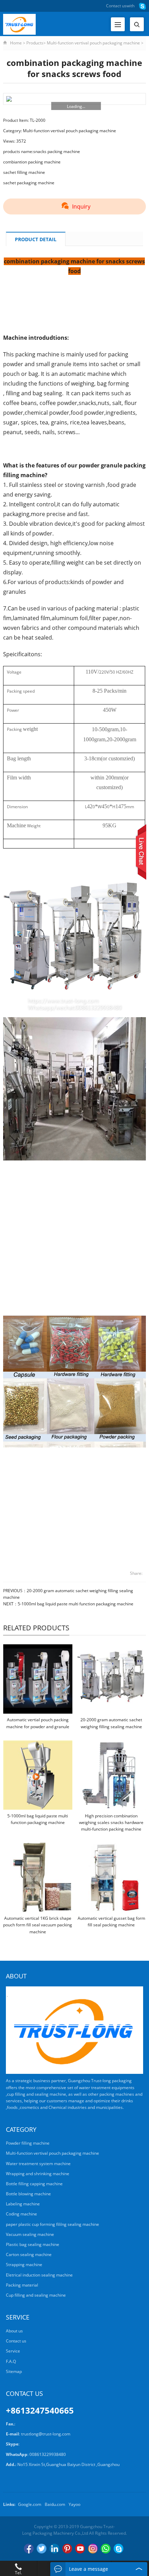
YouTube (80, 2549)
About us (14, 2331)
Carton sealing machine (29, 2254)
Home (16, 43)
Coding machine (21, 2214)
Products (35, 43)
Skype (119, 2549)
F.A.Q (11, 2361)
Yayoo (74, 2504)
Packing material (22, 2285)
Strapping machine (24, 2265)
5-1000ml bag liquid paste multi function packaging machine (76, 1604)
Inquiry (81, 206)
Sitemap (14, 2371)
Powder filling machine (28, 2143)
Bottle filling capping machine (34, 2184)
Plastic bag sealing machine (33, 2244)
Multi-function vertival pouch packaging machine (93, 43)
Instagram (93, 2549)
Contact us (116, 6)
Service (13, 2351)
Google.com (30, 2504)
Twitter (42, 2549)
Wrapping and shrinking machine (38, 2174)
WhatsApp (106, 2549)
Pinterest (67, 2549)
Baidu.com (55, 2504)
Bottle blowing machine (28, 2194)
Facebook (29, 2549)
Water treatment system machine (38, 2164)
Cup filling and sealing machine (36, 2295)
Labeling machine (23, 2204)
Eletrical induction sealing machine (39, 2275)
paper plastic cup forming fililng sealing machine (52, 2224)
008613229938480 (48, 2454)
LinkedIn (54, 2549)
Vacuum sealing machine (30, 2234)
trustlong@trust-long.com (46, 2434)
